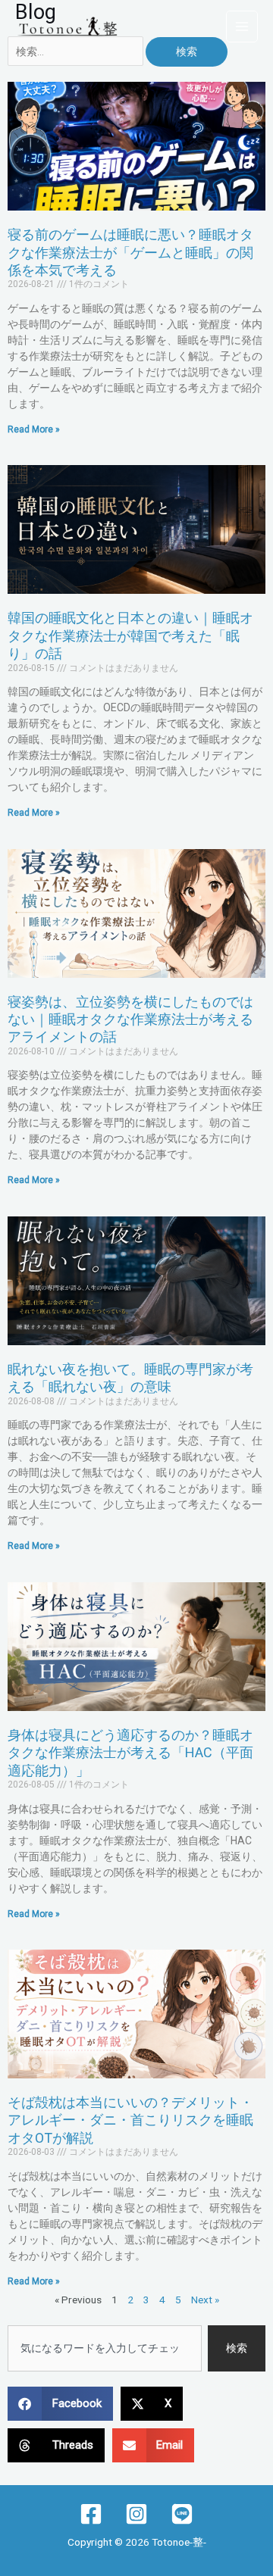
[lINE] (182, 2514)
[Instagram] (136, 2514)
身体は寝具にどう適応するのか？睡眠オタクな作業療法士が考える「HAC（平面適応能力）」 (130, 1753)
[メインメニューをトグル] (242, 27)
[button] (60, 2404)
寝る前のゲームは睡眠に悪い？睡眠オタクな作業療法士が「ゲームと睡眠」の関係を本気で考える (130, 252)
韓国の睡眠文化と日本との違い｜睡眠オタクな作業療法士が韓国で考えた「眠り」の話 (130, 635)
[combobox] (105, 2349)
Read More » (34, 429)
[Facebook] (91, 2514)
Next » (205, 2300)
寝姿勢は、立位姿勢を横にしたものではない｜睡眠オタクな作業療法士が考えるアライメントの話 (130, 1019)
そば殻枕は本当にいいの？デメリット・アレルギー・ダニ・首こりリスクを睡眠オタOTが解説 (130, 2120)
